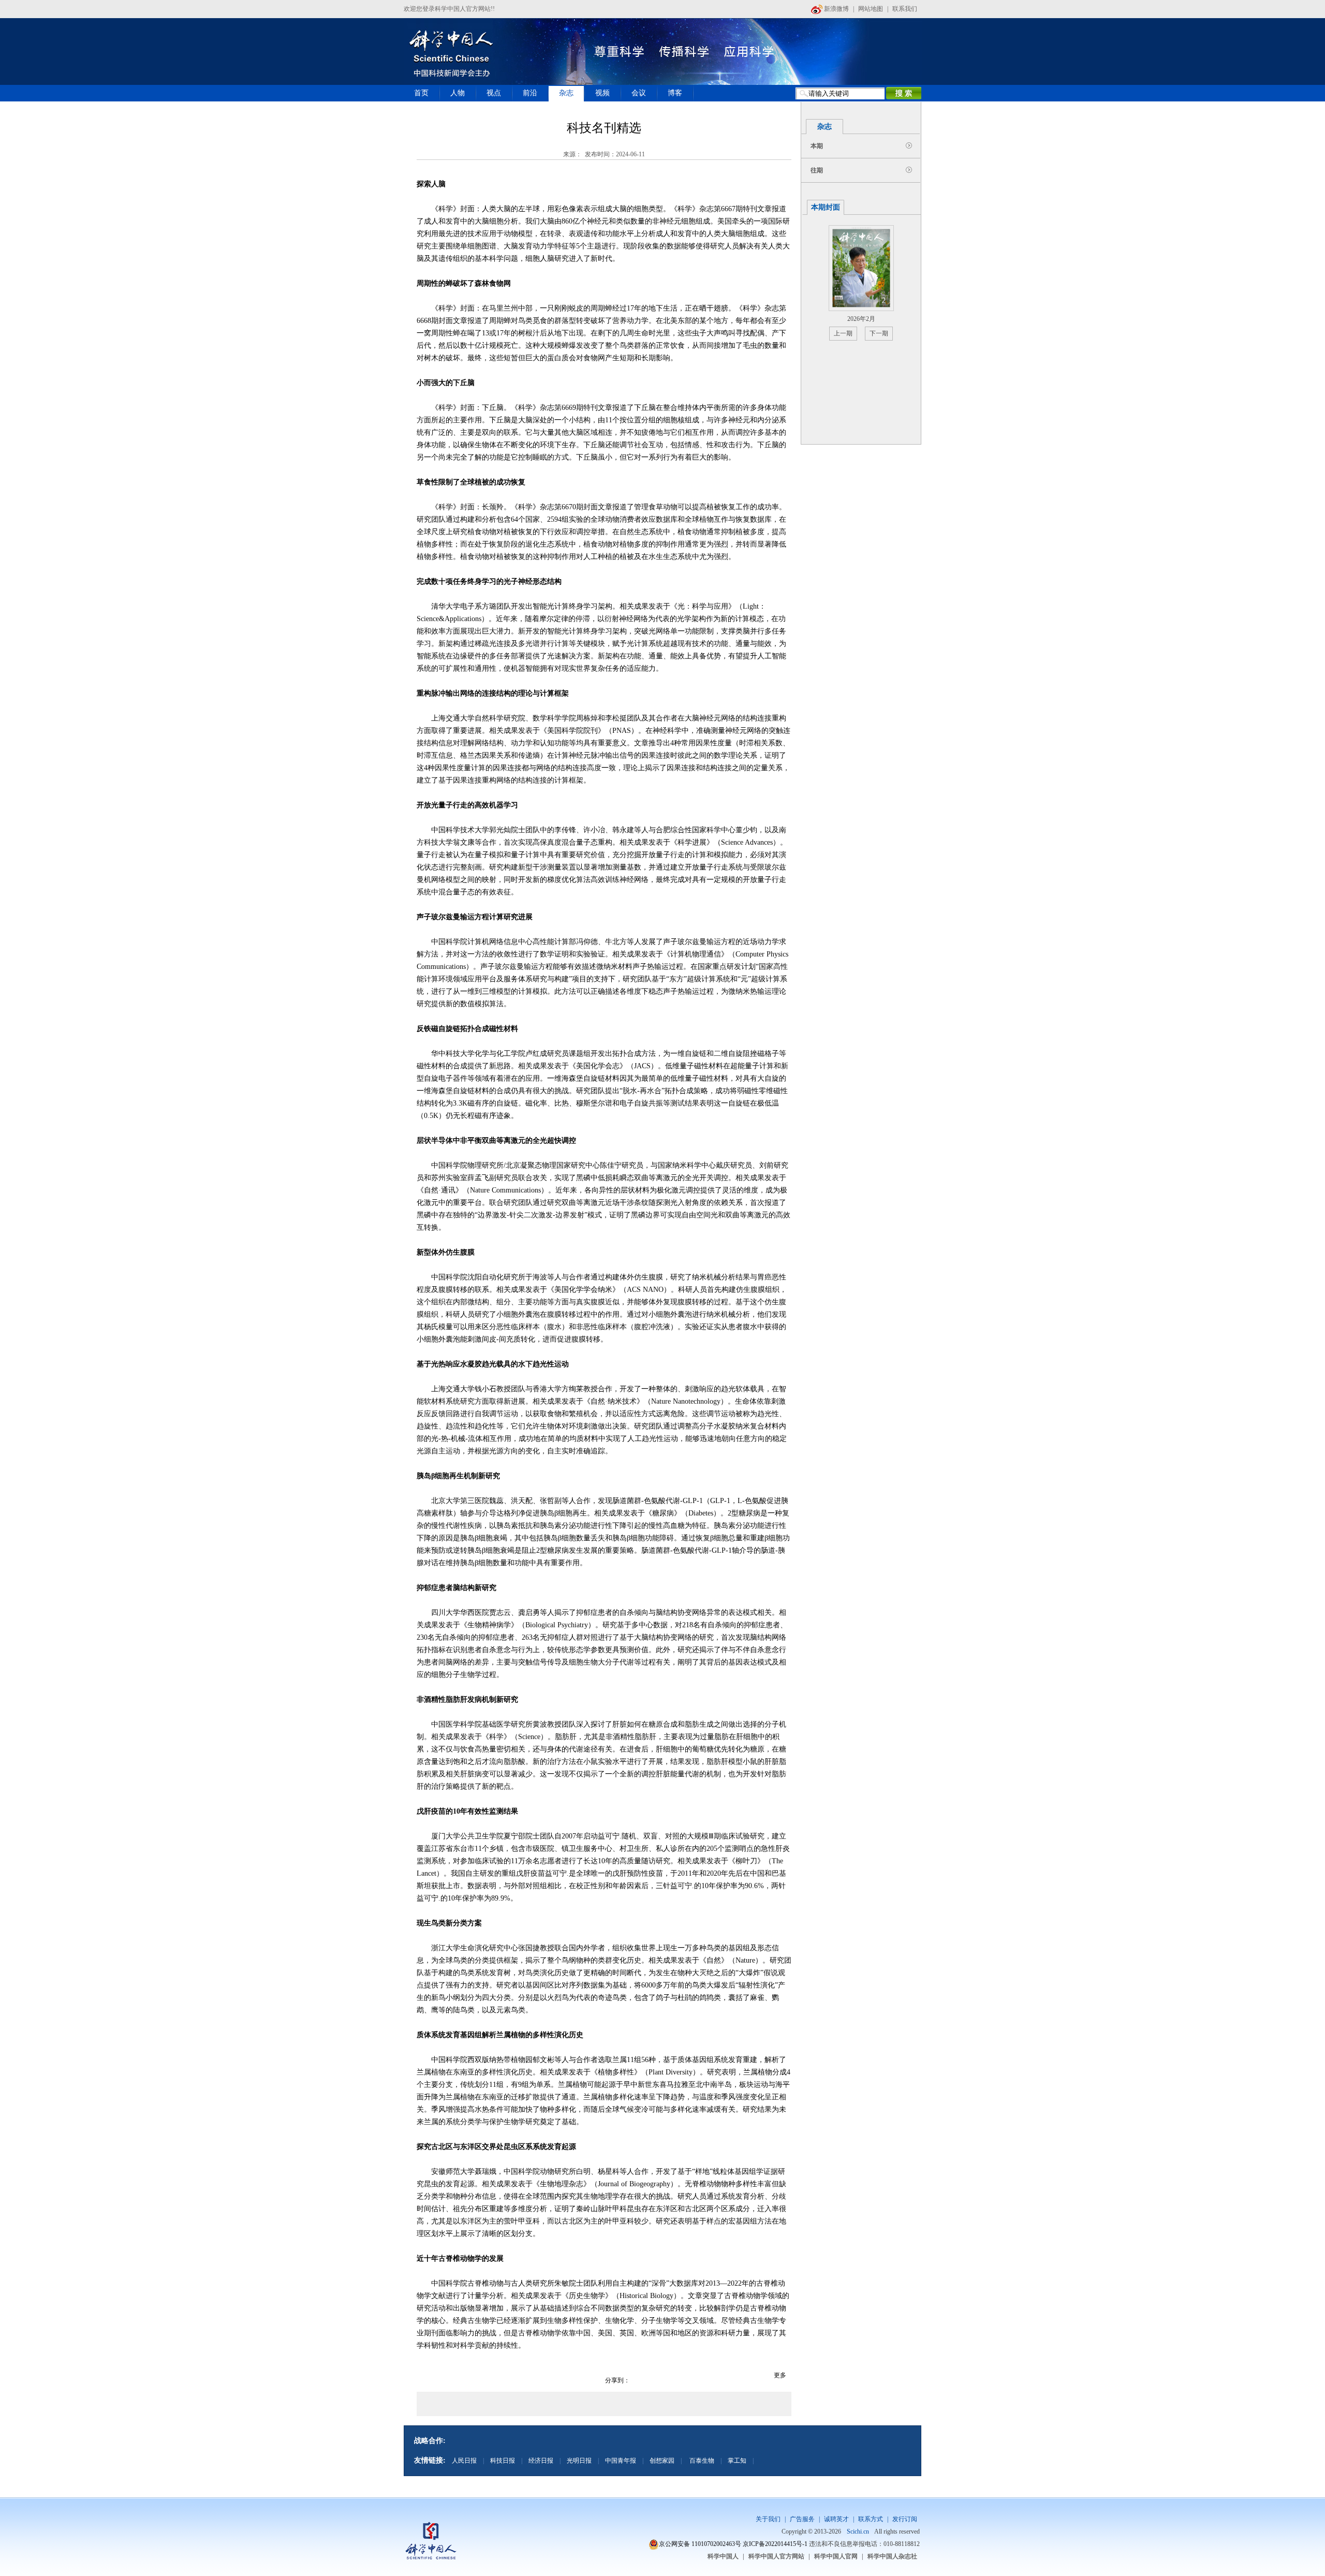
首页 (421, 93)
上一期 (843, 333)
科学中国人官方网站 (776, 2556)
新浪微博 (836, 9)
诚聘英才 (836, 2519)
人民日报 (464, 2461)
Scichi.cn (858, 2531)
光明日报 (579, 2461)
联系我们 (905, 9)
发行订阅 (905, 2519)
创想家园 (662, 2461)
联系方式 (871, 2519)
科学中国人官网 (836, 2556)
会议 (639, 93)
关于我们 (768, 2519)
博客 (675, 93)
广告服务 (802, 2519)
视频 (602, 93)
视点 (494, 93)
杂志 (566, 93)
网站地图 (871, 9)
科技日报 (503, 2461)
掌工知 (737, 2461)
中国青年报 (621, 2461)
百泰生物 (701, 2461)
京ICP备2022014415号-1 (775, 2544)
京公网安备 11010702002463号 (700, 2544)
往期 (817, 170)
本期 (817, 146)
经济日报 (541, 2461)
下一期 (879, 333)
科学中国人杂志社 (892, 2556)
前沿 (530, 93)
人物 (458, 93)
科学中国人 (723, 2556)
